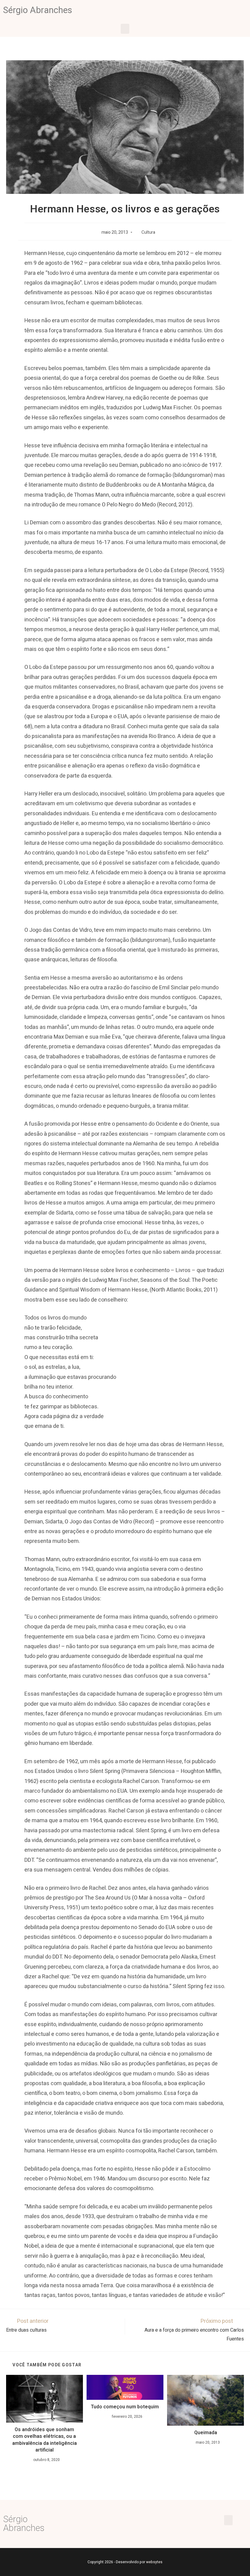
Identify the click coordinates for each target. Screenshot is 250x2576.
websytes (154, 2562)
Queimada (206, 2433)
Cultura (148, 232)
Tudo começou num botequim (125, 2407)
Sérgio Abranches (38, 10)
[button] (125, 29)
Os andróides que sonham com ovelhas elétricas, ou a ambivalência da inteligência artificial (45, 2440)
